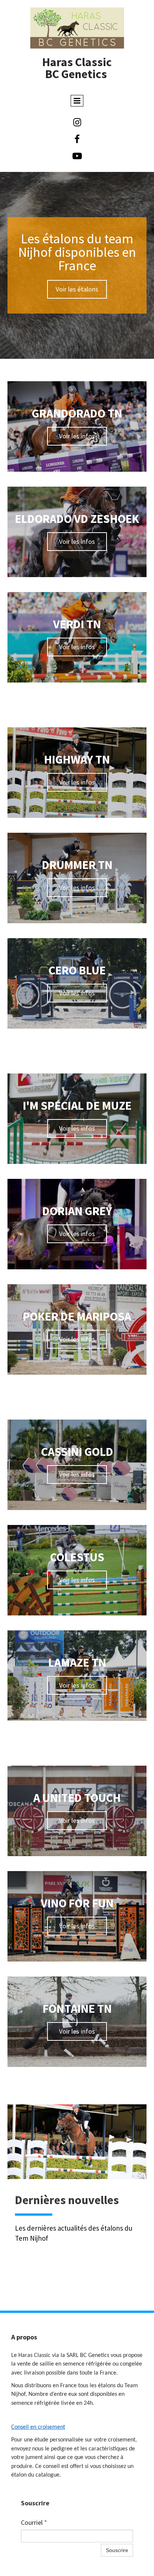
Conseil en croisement (38, 2427)
